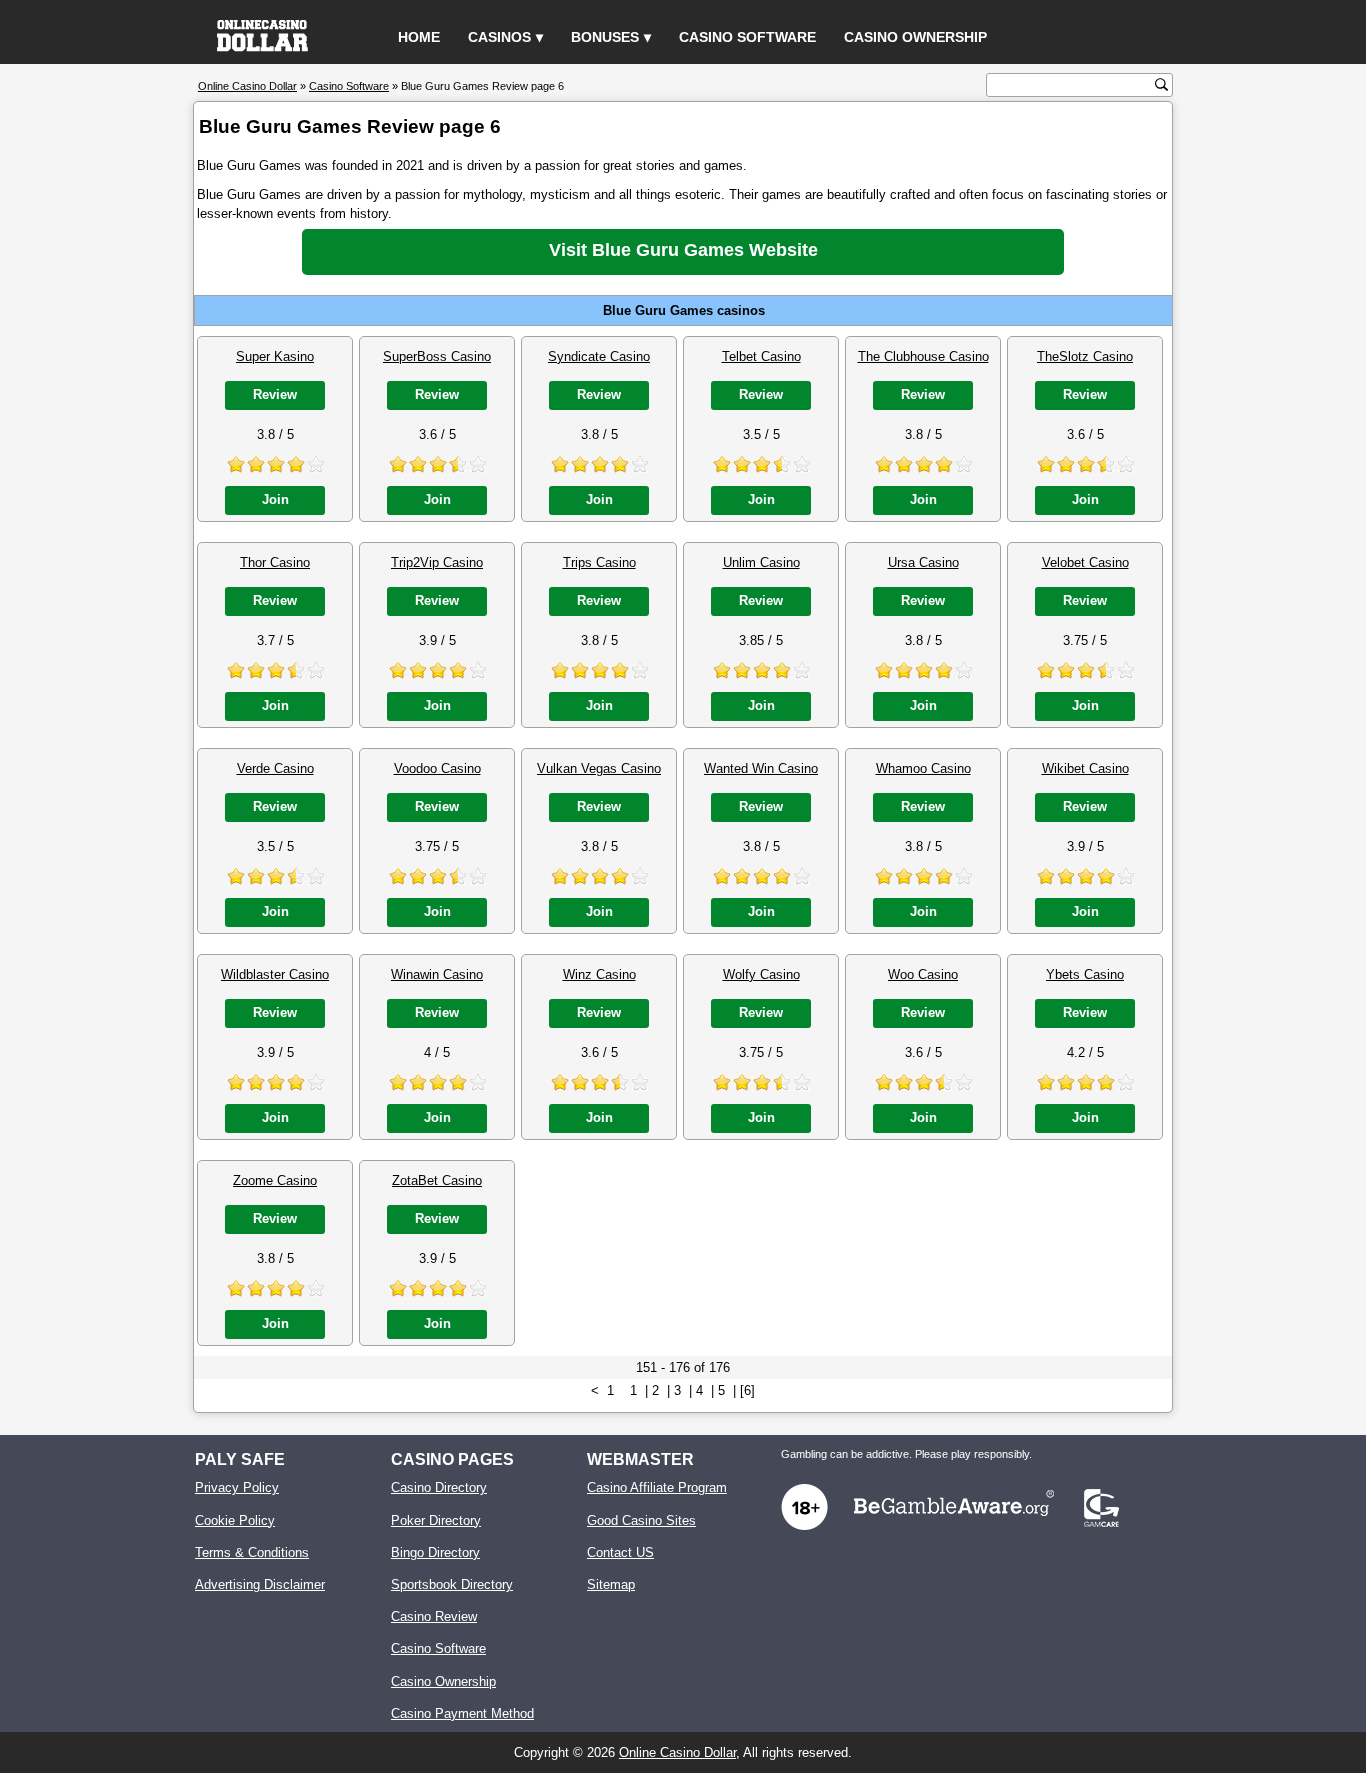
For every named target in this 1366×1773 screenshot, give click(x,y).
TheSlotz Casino (1085, 356)
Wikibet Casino (1085, 768)
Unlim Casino (761, 562)
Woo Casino (923, 974)
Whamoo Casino (923, 768)
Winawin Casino (437, 974)
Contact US (620, 1552)
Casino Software (747, 37)
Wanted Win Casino (761, 768)
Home (419, 37)
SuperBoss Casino (437, 356)
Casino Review (434, 1616)
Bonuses (605, 37)
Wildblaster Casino (275, 974)
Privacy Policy (237, 1487)
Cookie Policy (235, 1520)
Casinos (499, 37)
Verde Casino (275, 768)
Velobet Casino (1085, 562)
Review (275, 394)
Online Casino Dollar (677, 1752)
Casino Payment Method (462, 1713)
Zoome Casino (275, 1180)
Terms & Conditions (252, 1552)
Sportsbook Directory (452, 1584)
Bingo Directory (435, 1552)
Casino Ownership (915, 37)
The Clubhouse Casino (923, 356)
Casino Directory (439, 1487)
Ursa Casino (923, 562)
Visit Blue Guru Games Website (683, 250)
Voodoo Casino (437, 768)
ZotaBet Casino (437, 1180)
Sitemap (611, 1584)
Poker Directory (436, 1520)
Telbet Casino (761, 356)
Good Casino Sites (641, 1520)
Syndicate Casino (599, 356)
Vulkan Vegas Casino (599, 768)
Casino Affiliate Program (657, 1487)
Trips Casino (599, 562)
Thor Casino (275, 562)
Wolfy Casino (761, 974)
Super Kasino (275, 356)
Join (275, 499)
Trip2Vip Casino (437, 562)
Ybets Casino (1085, 974)
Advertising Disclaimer (260, 1584)
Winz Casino (599, 974)
